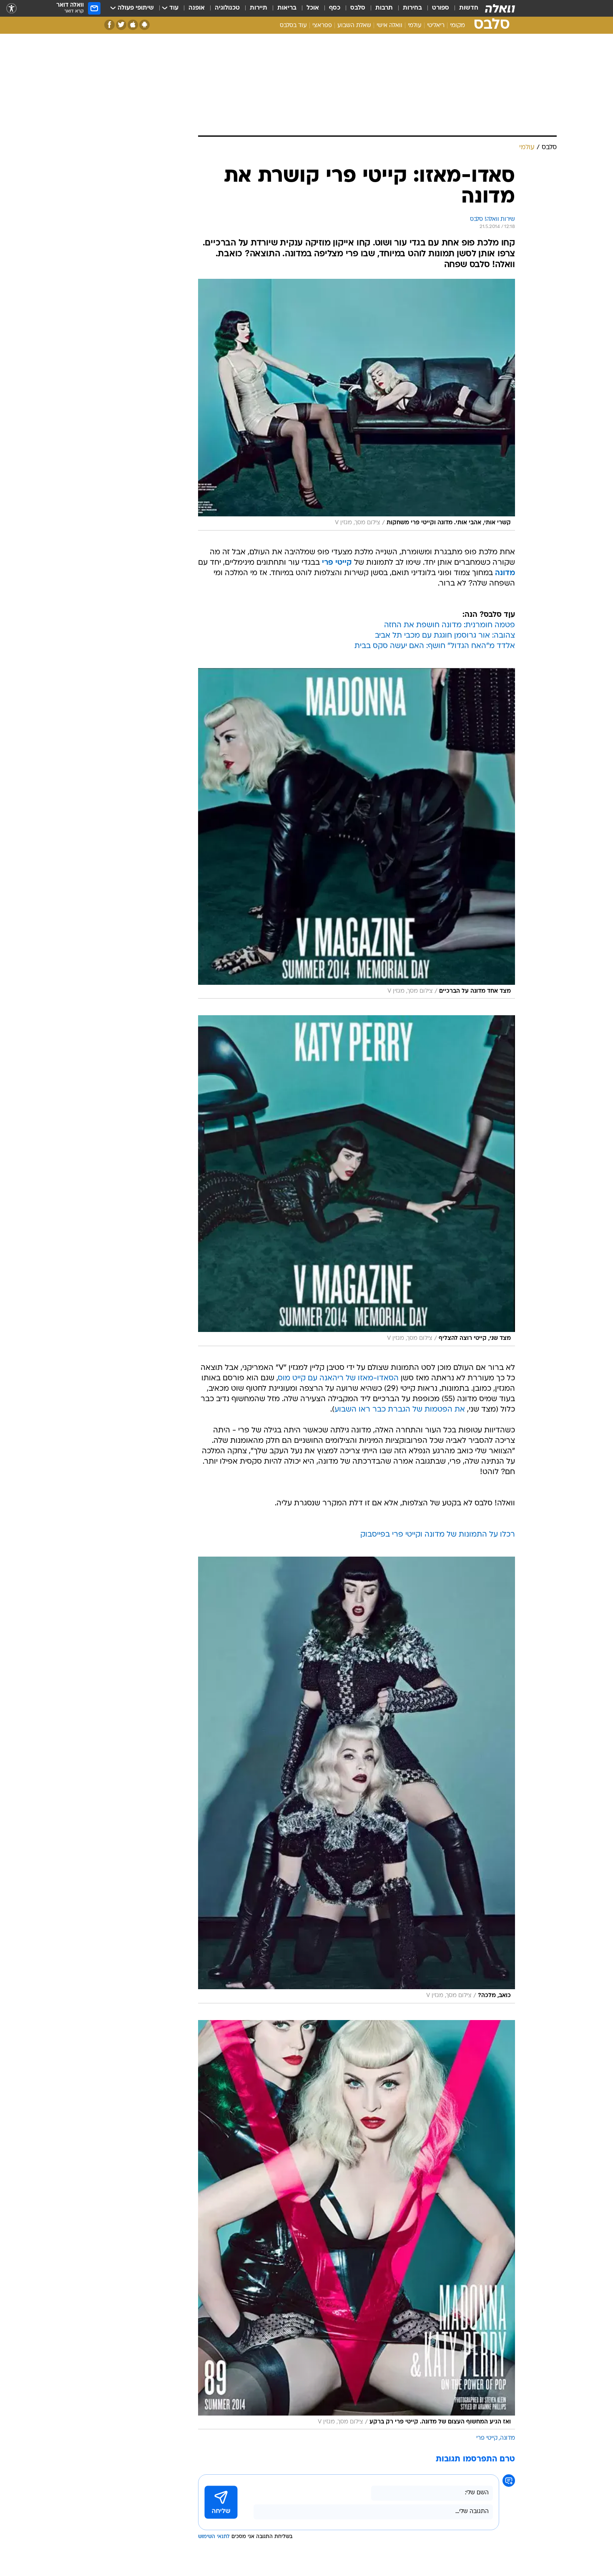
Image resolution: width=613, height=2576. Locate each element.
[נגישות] (11, 9)
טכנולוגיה (227, 8)
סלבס (358, 8)
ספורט (441, 8)
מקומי (457, 26)
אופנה (197, 8)
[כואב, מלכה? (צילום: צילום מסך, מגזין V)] (357, 1780)
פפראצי (322, 26)
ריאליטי (436, 26)
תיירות (259, 8)
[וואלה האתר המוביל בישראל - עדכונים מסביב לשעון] (500, 8)
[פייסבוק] (109, 25)
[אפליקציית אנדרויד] (144, 25)
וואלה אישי (389, 26)
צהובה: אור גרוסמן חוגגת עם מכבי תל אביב (445, 636)
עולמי (415, 26)
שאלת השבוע (354, 26)
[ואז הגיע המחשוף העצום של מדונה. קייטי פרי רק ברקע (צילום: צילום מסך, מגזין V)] (357, 2225)
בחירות (412, 8)
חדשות (469, 8)
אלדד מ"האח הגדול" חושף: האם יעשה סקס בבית (435, 646)
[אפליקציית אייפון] (133, 25)
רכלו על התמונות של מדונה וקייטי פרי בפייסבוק (438, 1535)
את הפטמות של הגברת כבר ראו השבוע (400, 1410)
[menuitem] (464, 8)
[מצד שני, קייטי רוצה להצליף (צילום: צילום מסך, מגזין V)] (357, 1181)
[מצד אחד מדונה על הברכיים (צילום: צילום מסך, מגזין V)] (357, 834)
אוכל (313, 8)
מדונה (507, 2438)
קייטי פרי (487, 2438)
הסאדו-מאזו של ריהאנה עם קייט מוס (338, 1378)
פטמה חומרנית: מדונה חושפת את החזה (450, 625)
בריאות (287, 8)
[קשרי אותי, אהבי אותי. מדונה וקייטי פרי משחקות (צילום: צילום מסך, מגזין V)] (357, 405)
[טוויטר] (121, 25)
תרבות (384, 8)
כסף (335, 8)
